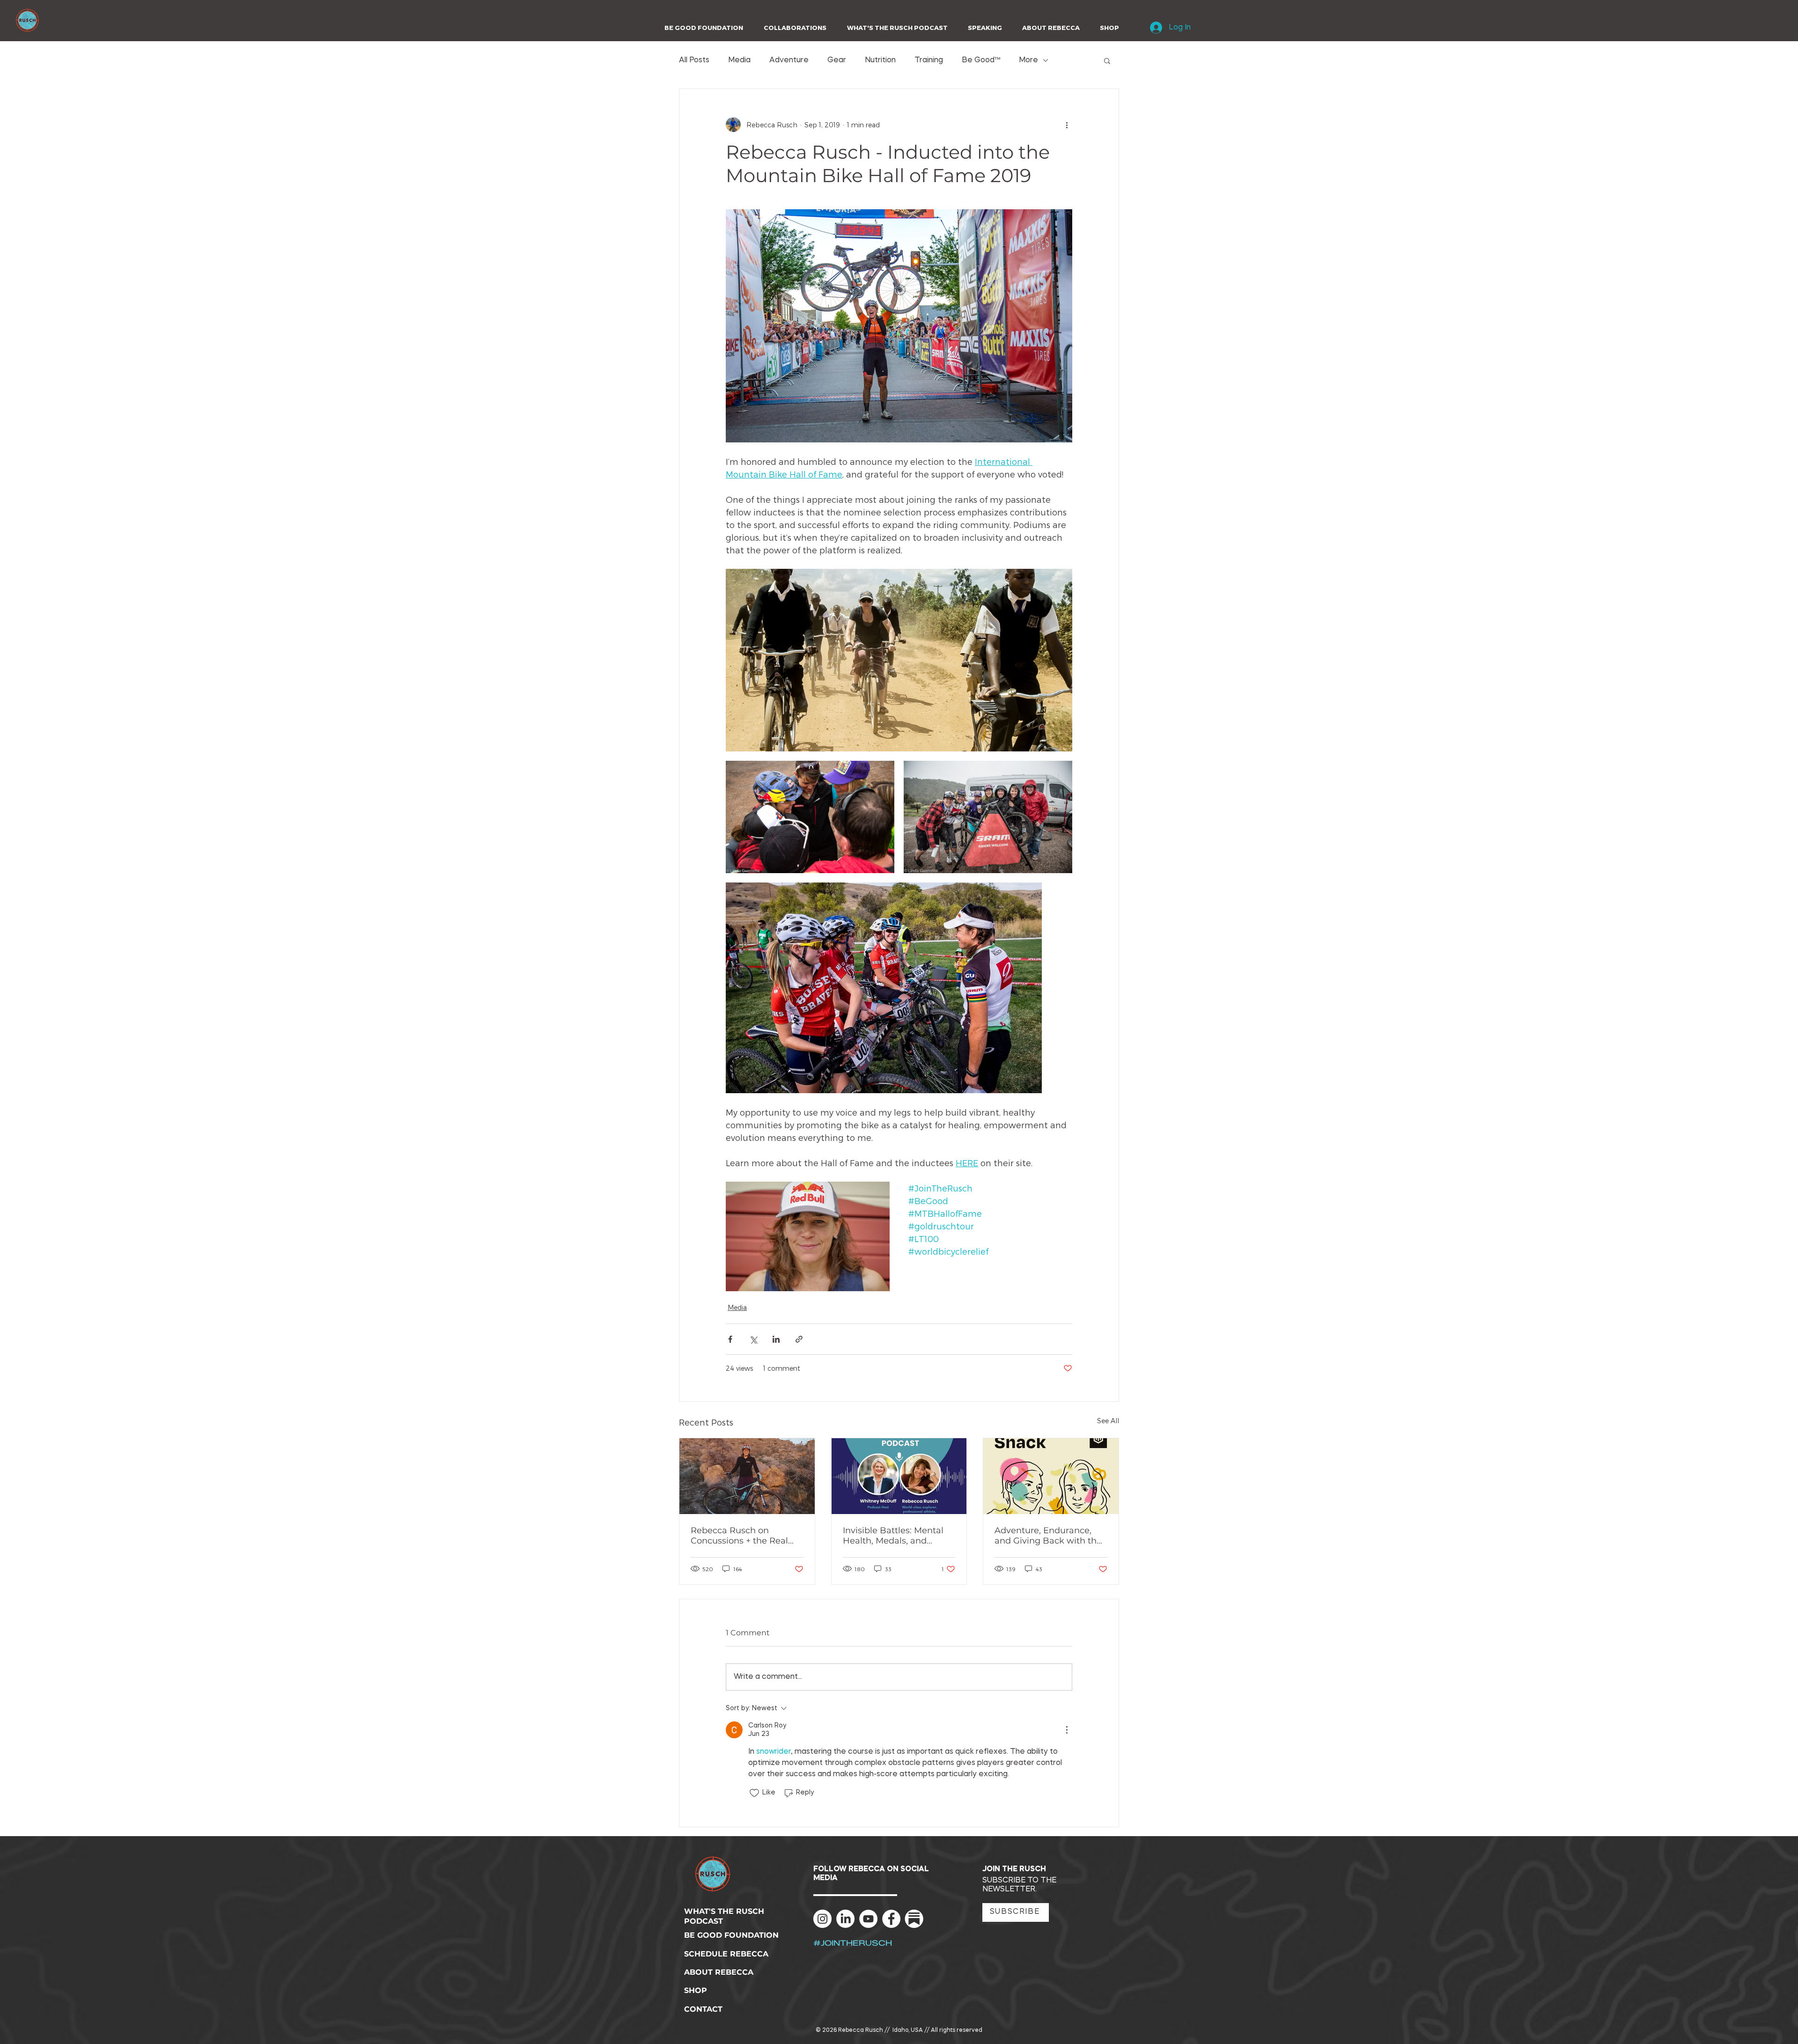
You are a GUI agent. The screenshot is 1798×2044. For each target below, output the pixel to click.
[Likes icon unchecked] (754, 1793)
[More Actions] (1067, 1730)
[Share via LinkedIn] (776, 1339)
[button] (792, 28)
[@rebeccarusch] (822, 1919)
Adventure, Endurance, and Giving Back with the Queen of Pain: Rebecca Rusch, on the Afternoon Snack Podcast (1048, 1536)
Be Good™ (981, 60)
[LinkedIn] (845, 1919)
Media (739, 60)
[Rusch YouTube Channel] (868, 1919)
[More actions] (1067, 125)
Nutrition (880, 60)
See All (1108, 1421)
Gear (837, 60)
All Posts (694, 60)
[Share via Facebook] (730, 1339)
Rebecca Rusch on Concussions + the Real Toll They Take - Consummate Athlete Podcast (739, 1536)
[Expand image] (899, 660)
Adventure (789, 60)
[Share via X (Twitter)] (753, 1339)
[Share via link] (799, 1339)
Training (929, 60)
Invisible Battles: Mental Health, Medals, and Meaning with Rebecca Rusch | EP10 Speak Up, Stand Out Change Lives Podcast (894, 1536)
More (1028, 60)
